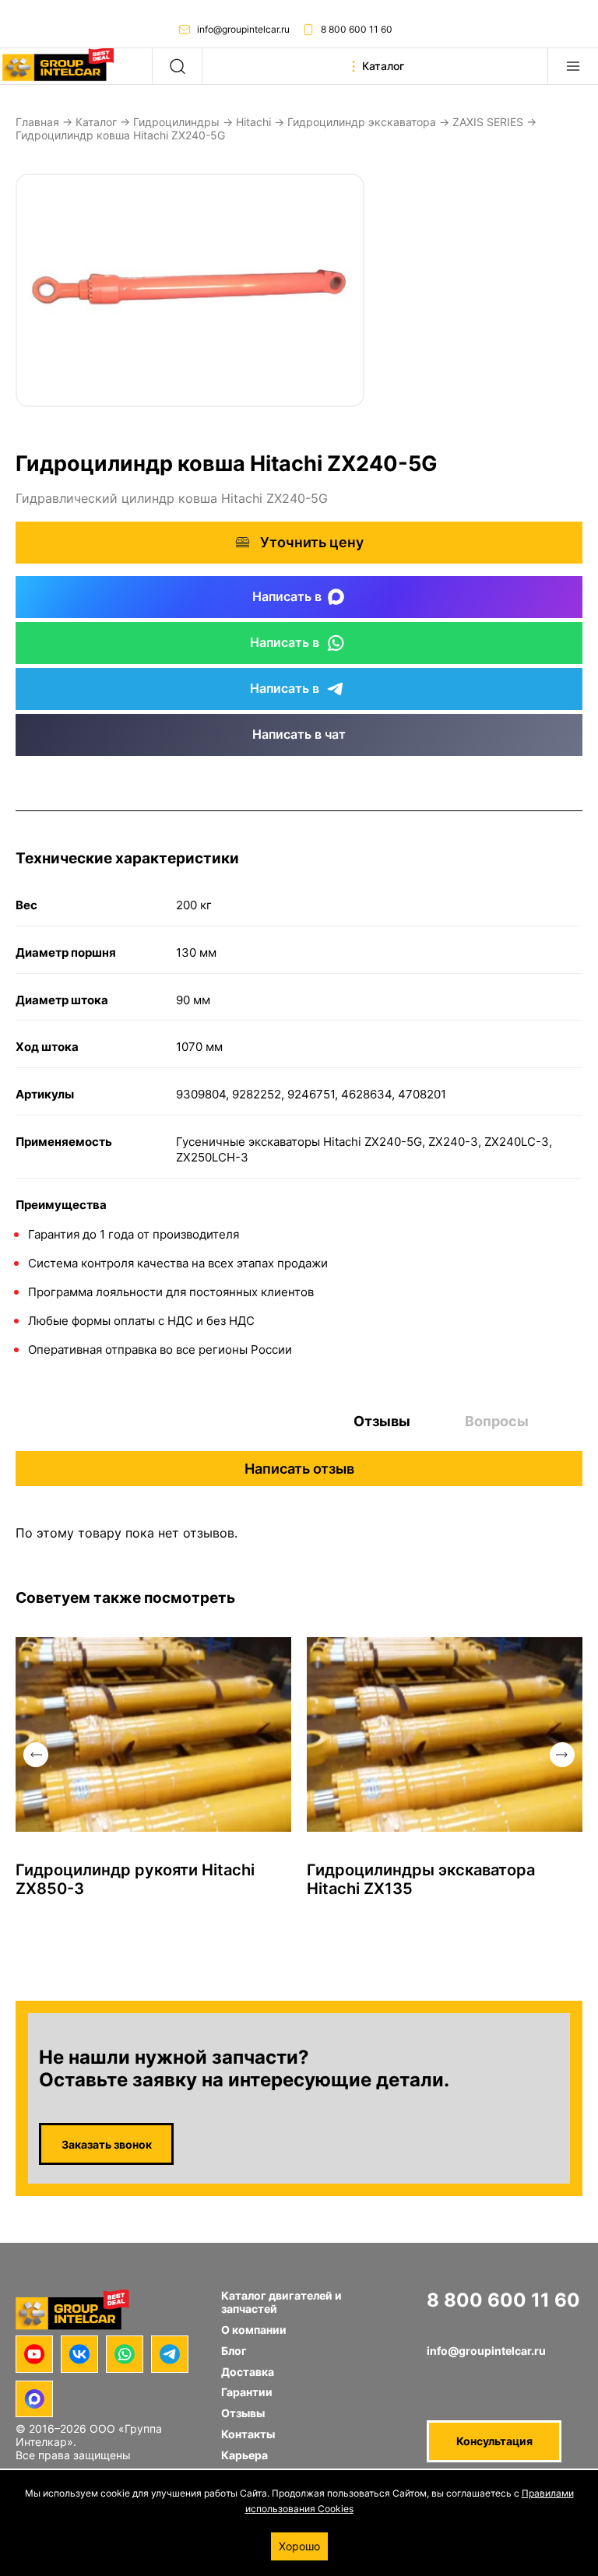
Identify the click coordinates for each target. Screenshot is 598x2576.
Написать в (287, 596)
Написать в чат (299, 734)
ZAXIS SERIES (488, 122)
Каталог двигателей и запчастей (281, 2302)
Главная (37, 122)
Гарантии (247, 2392)
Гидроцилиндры (176, 122)
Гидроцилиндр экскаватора (362, 122)
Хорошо (299, 2546)
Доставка (248, 2372)
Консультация (494, 2441)
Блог (234, 2351)
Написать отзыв (299, 1469)
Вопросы (497, 1421)
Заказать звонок (107, 2144)
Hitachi (253, 122)
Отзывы (382, 1421)
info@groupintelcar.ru (243, 29)
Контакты (248, 2434)
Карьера (244, 2455)
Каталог (96, 122)
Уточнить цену (312, 542)
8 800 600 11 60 (357, 29)
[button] (36, 1755)
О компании (254, 2330)
